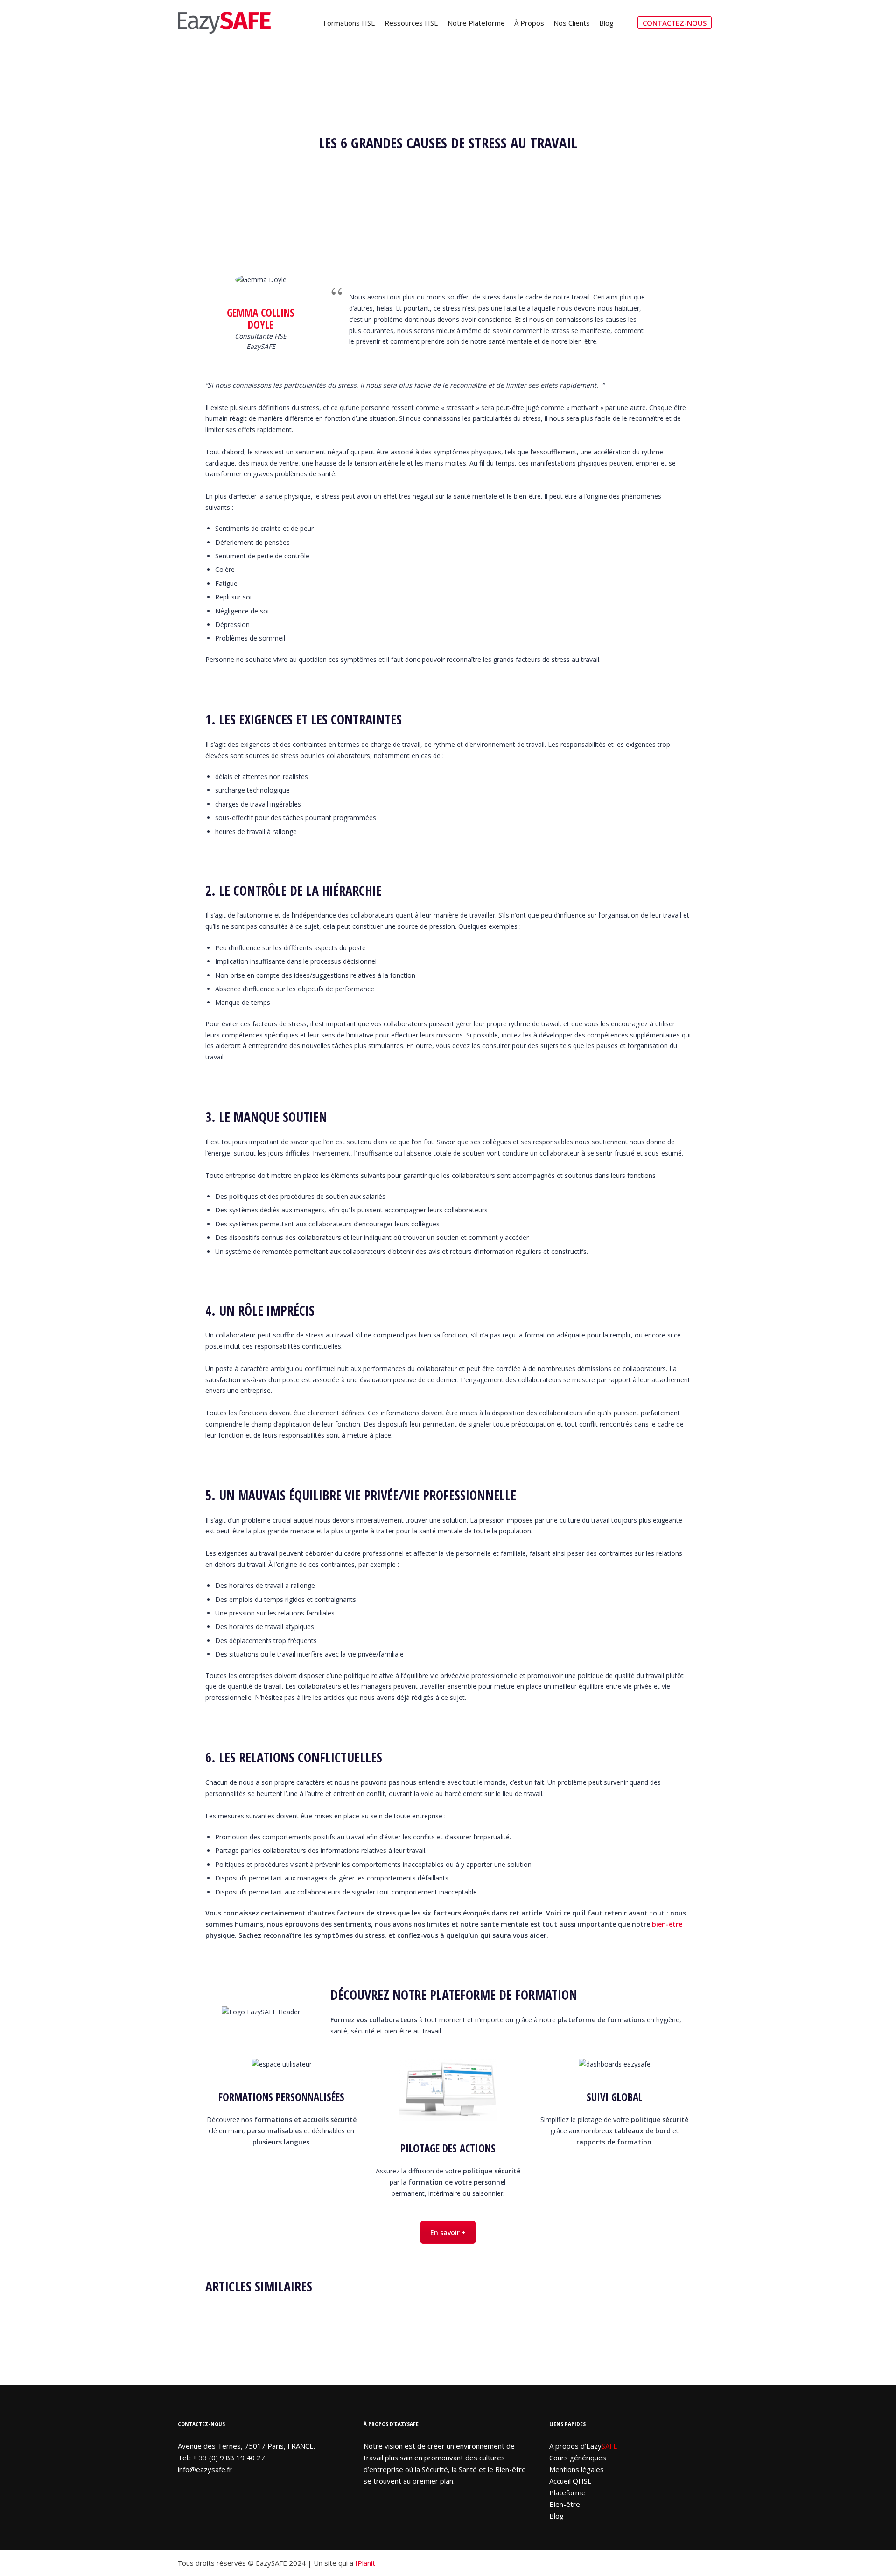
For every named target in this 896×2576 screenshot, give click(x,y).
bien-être (667, 1924)
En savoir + (448, 2232)
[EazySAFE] (224, 23)
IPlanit (365, 2563)
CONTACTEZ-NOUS (675, 23)
